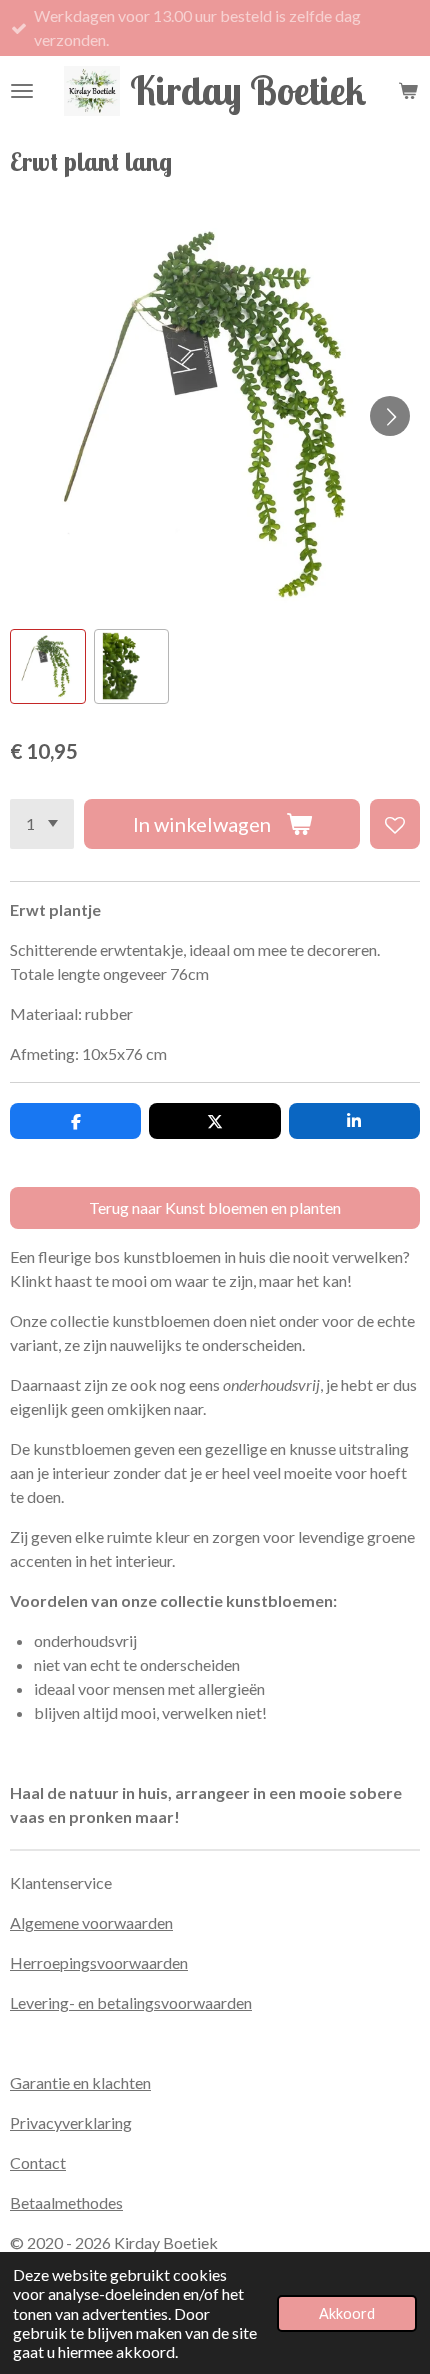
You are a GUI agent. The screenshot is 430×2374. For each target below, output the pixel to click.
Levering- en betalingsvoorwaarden (131, 2002)
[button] (48, 667)
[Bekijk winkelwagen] (408, 91)
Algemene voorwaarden (91, 1922)
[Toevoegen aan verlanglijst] (395, 824)
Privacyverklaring (71, 2122)
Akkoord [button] (347, 2313)
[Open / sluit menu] (22, 91)
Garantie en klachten (80, 2082)
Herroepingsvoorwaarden (99, 1962)
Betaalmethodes (66, 2202)
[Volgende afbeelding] (390, 416)
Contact (38, 2162)
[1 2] (42, 824)
